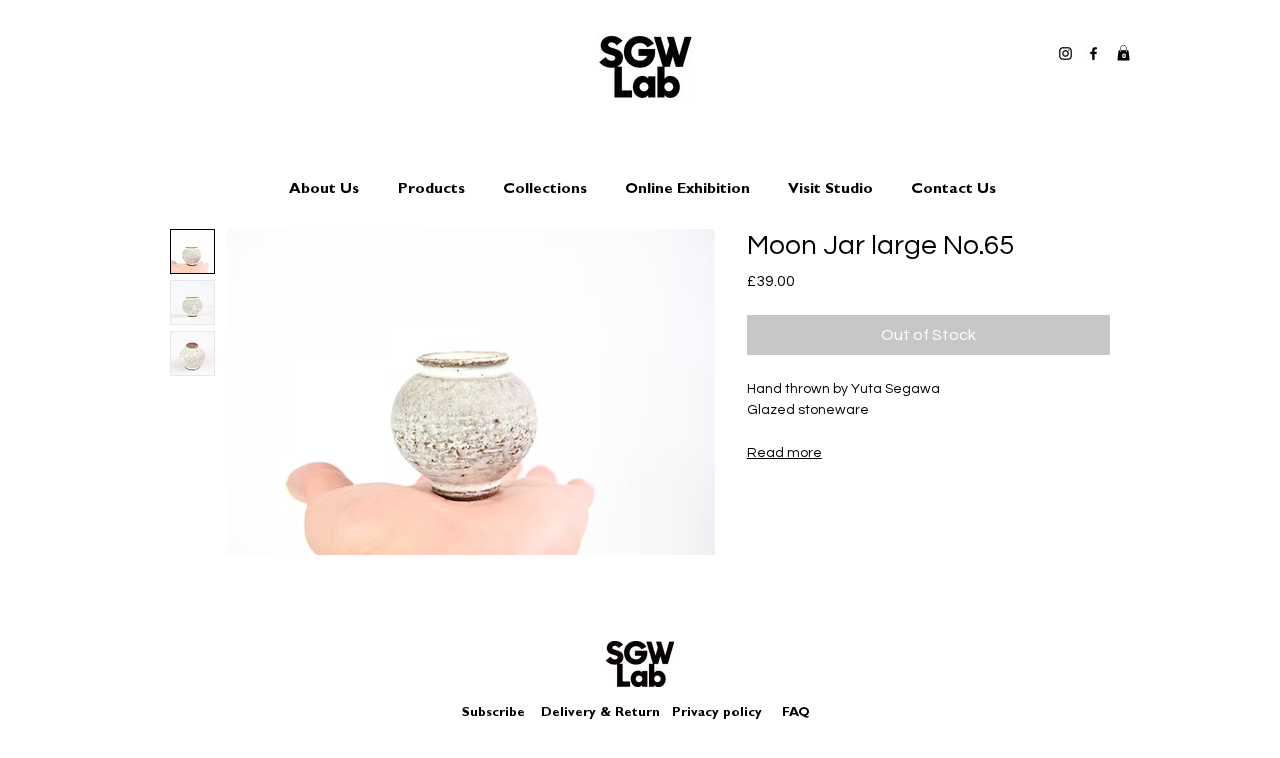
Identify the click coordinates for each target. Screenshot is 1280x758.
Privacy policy (725, 713)
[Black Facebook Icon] (1093, 53)
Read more (784, 453)
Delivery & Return (600, 713)
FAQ (796, 713)
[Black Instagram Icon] (1065, 53)
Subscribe (493, 713)
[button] (1123, 53)
